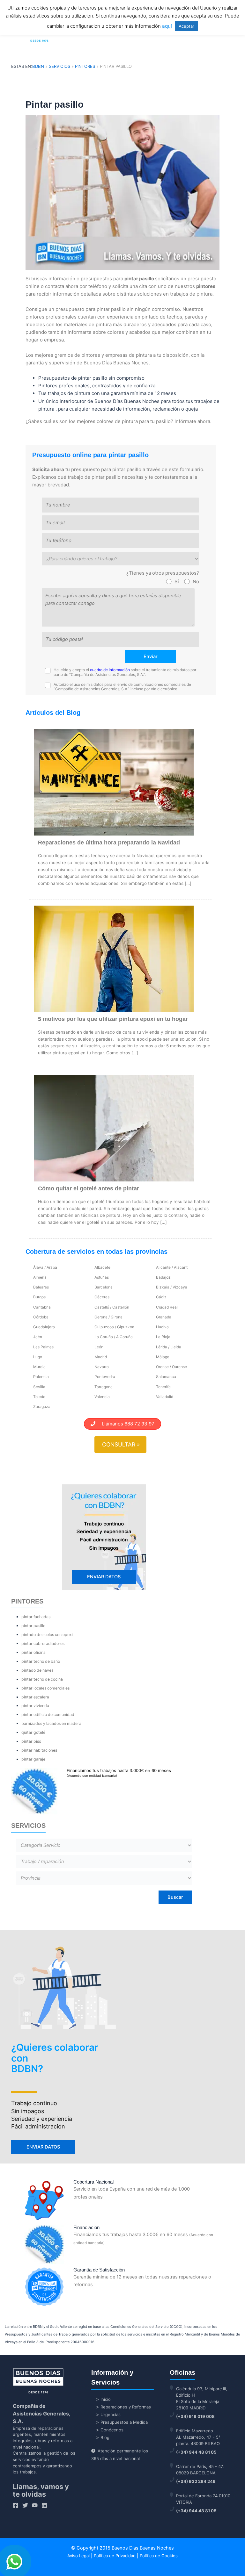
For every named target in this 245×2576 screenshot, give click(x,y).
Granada (164, 1317)
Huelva (162, 1327)
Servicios (59, 66)
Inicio (106, 2399)
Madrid (101, 1357)
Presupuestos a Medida (124, 2422)
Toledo (39, 1397)
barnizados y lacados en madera (51, 1723)
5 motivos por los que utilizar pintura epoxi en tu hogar (113, 1019)
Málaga (163, 1357)
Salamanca (166, 1377)
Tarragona (104, 1387)
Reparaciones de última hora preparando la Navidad (109, 843)
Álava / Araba (45, 1267)
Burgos (39, 1297)
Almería (40, 1277)
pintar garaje (33, 1759)
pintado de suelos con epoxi (47, 1635)
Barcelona (104, 1287)
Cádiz (161, 1297)
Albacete (102, 1267)
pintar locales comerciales (45, 1688)
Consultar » (121, 1444)
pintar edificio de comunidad (48, 1715)
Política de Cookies (159, 2556)
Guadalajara (44, 1327)
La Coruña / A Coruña (114, 1337)
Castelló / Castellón (112, 1307)
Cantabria (42, 1307)
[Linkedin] (44, 2505)
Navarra (102, 1367)
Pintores (85, 66)
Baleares (41, 1287)
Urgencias (111, 2415)
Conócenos (112, 2430)
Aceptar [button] (186, 26)
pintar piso (31, 1741)
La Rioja (163, 1337)
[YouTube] (35, 2505)
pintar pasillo (33, 1626)
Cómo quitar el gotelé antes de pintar (89, 1188)
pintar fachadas (36, 1617)
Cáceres (102, 1297)
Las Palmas (43, 1347)
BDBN (38, 66)
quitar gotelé (33, 1732)
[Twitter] (25, 2505)
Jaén (38, 1337)
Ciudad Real (167, 1307)
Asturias (102, 1277)
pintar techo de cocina (42, 1679)
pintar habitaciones (39, 1750)
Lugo (38, 1357)
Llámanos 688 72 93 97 (125, 1424)
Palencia (41, 1377)
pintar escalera (35, 1697)
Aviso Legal (78, 2556)
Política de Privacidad (115, 2556)
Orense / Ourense (171, 1367)
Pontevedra (105, 1377)
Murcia (39, 1367)
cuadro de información (110, 670)
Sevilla (39, 1387)
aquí (167, 26)
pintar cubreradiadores (43, 1643)
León (99, 1347)
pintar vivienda (35, 1706)
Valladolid (165, 1397)
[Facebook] (16, 2505)
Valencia (102, 1397)
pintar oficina (33, 1652)
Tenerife (163, 1387)
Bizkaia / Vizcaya (172, 1287)
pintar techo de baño (41, 1661)
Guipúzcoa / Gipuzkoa (114, 1327)
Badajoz (163, 1277)
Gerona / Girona (108, 1317)
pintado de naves (37, 1670)
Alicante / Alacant (172, 1267)
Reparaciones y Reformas (126, 2407)
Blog (105, 2437)
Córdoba (41, 1317)
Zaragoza (42, 1406)
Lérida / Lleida (169, 1347)
